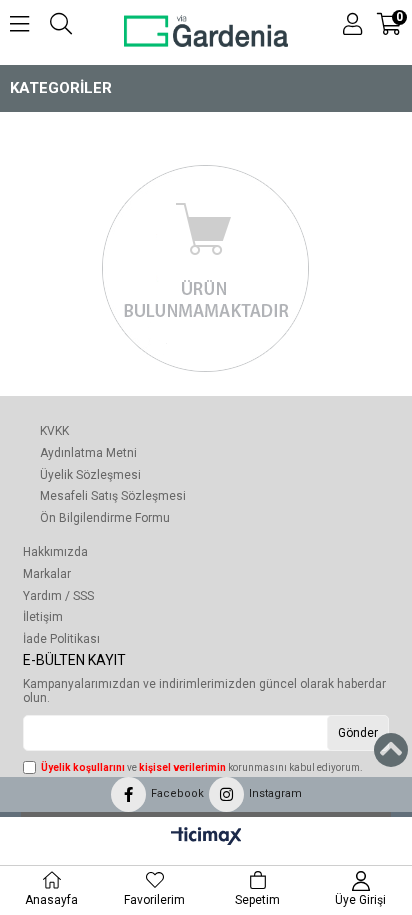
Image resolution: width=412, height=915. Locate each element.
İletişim (43, 617)
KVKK (54, 431)
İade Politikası (61, 639)
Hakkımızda (55, 552)
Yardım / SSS (58, 596)
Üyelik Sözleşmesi (90, 475)
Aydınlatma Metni (88, 453)
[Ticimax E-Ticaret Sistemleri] (206, 837)
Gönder (358, 733)
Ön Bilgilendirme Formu (105, 518)
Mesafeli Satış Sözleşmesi (113, 496)
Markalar (47, 574)
